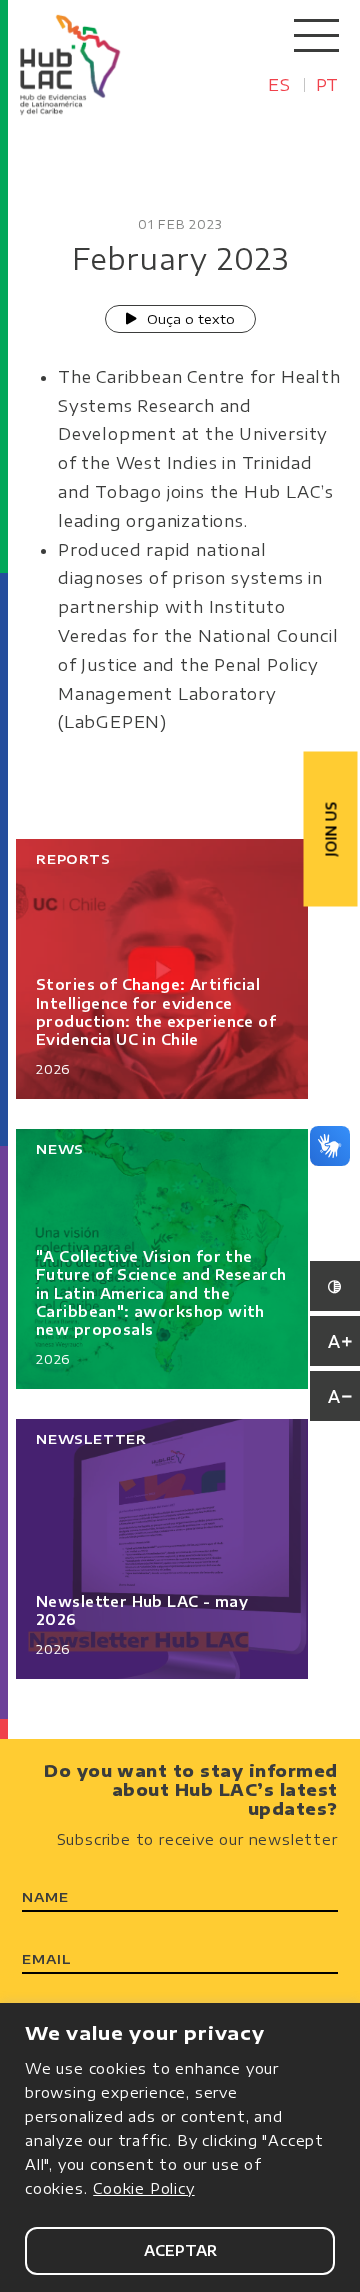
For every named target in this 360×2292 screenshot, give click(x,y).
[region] (180, 2147)
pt (328, 85)
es (279, 85)
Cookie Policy (143, 2188)
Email (46, 1959)
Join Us (331, 829)
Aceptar (180, 2250)
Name (45, 1897)
